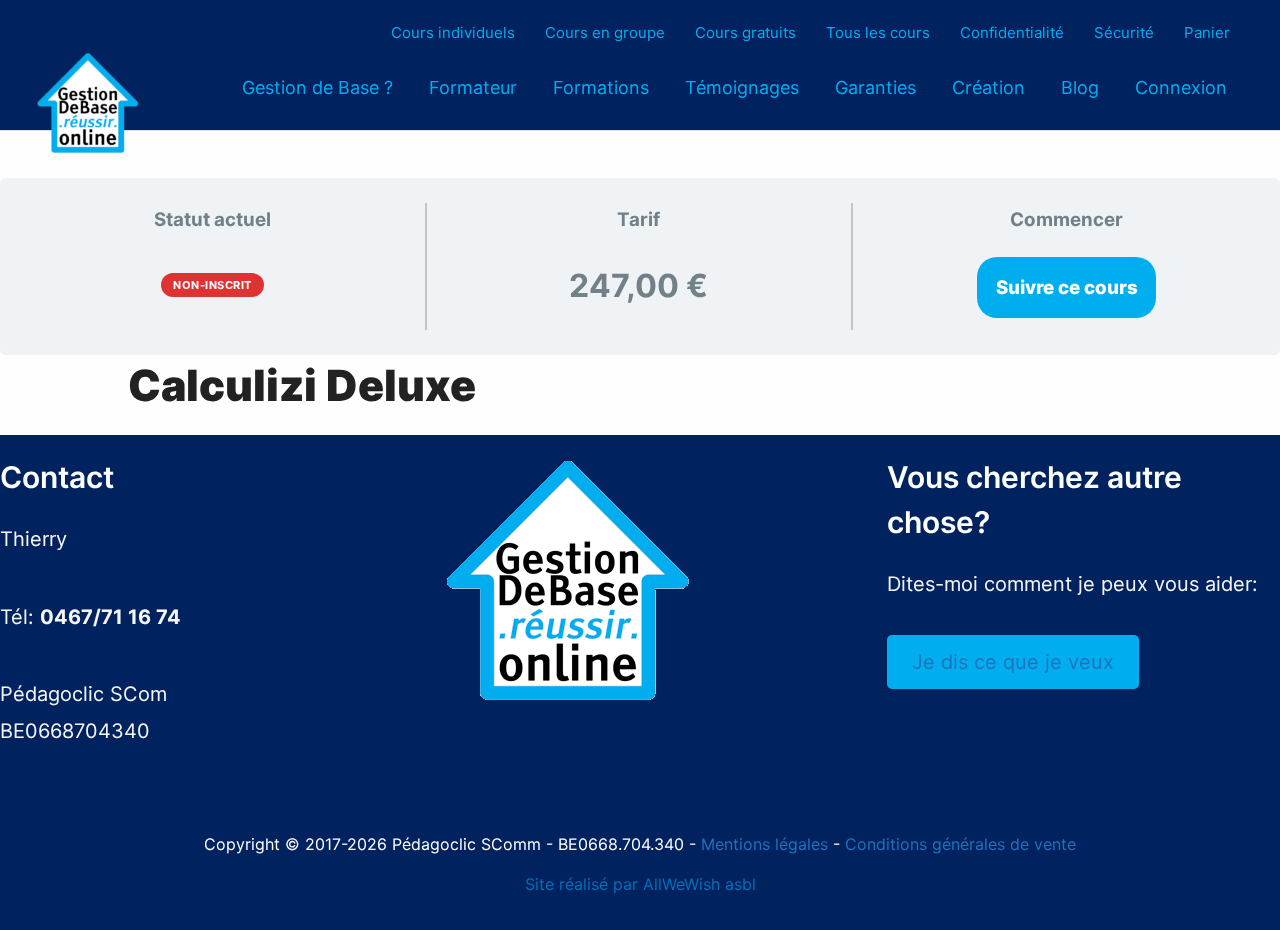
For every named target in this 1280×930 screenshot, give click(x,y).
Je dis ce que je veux (1013, 662)
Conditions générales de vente (960, 844)
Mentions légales (764, 844)
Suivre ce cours (1067, 287)
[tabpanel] (640, 385)
